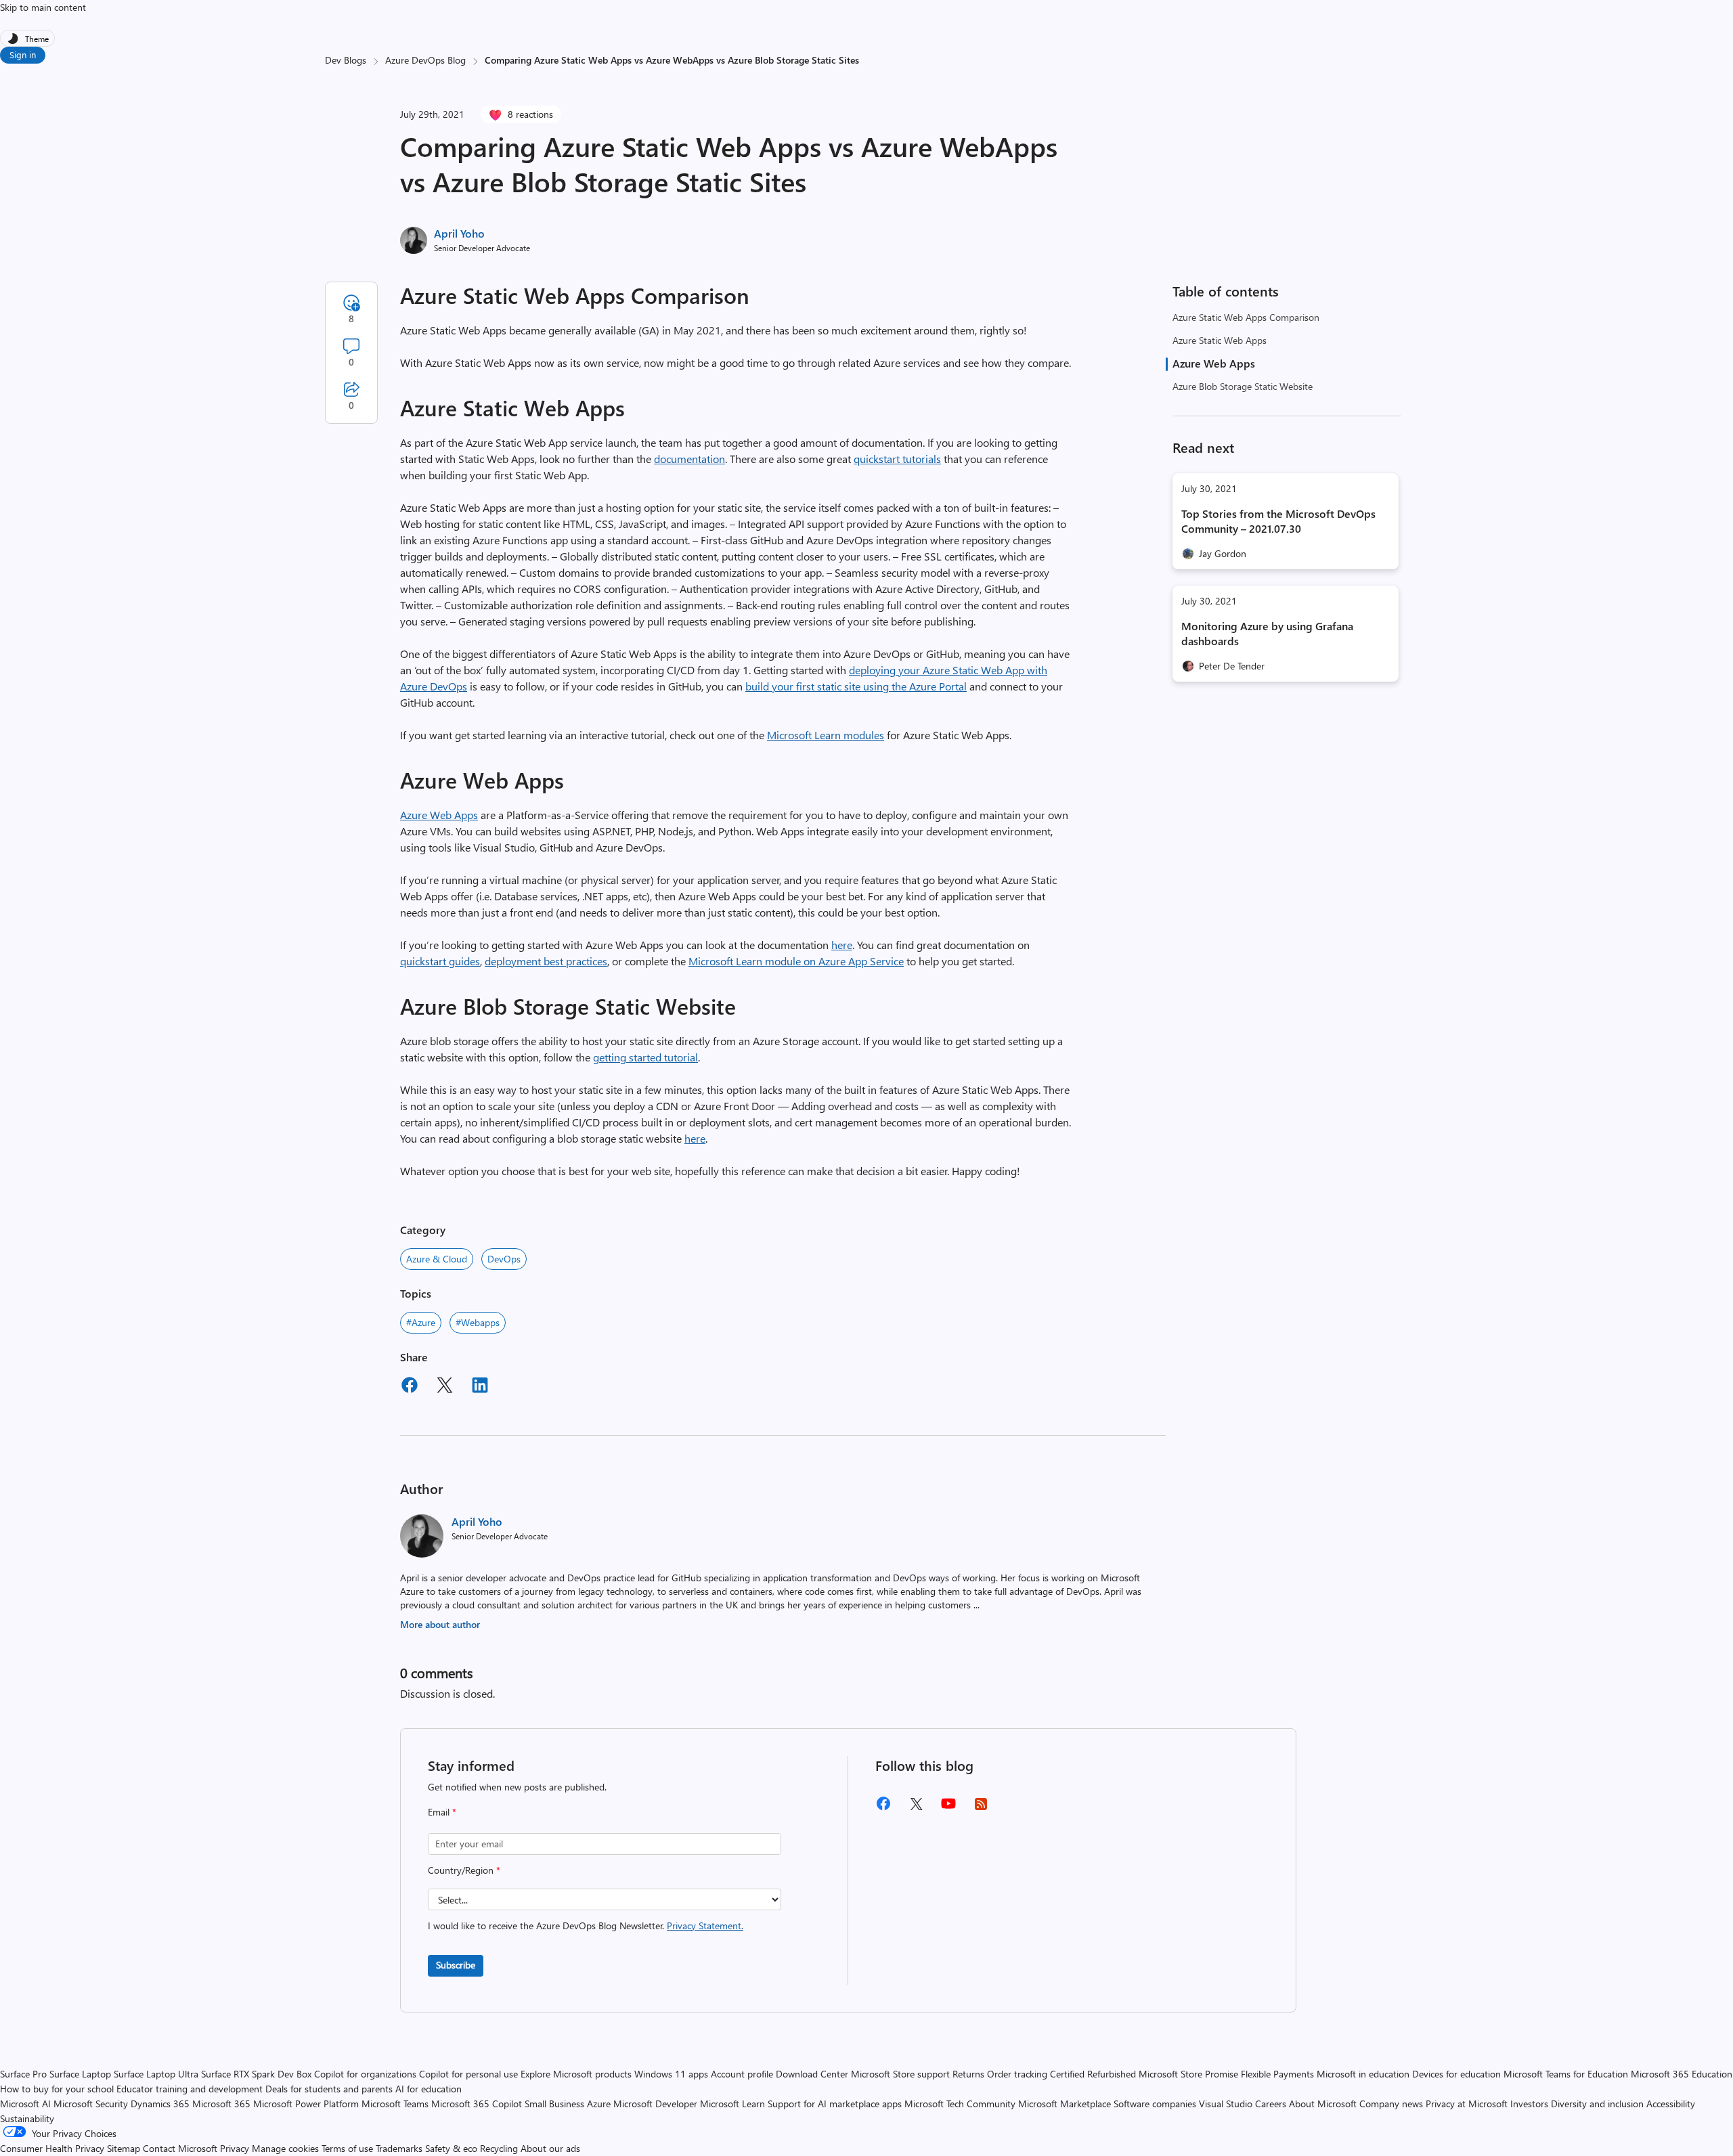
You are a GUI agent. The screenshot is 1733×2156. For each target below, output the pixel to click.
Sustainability (27, 2118)
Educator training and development (190, 2089)
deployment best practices (546, 961)
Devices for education (1456, 2074)
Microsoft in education (1363, 2074)
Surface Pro (23, 2074)
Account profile (742, 2074)
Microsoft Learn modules (826, 735)
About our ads (550, 2148)
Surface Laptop (80, 2074)
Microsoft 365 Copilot (477, 2104)
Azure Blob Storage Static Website (1243, 386)
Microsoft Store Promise (1188, 2074)
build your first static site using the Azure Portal (856, 686)
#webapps (478, 1322)
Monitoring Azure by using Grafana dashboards (1267, 633)
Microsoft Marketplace (1065, 2104)
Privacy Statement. (705, 1926)
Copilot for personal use (468, 2074)
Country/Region (464, 1870)
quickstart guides (440, 961)
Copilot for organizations (365, 2074)
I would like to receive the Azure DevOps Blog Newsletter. (586, 1926)
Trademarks (399, 2148)
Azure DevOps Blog (425, 60)
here (842, 945)
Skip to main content (43, 7)
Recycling (499, 2148)
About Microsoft (1323, 2104)
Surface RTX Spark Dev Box (256, 2074)
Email (442, 1812)
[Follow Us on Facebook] (883, 1808)
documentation (689, 459)
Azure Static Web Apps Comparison (1246, 317)
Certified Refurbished (1093, 2074)
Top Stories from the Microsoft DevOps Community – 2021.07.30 (1278, 521)
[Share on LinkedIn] (480, 1387)
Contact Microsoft (180, 2148)
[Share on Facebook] (410, 1387)
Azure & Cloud (437, 1259)
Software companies (1155, 2104)
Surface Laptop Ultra (156, 2074)
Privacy (236, 2148)
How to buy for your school (57, 2089)
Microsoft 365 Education (1682, 2074)
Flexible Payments (1277, 2074)
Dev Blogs (346, 60)
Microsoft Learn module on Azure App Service (796, 961)
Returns (968, 2074)
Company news (1391, 2104)
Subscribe (456, 1965)
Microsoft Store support (900, 2074)
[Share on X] (445, 1387)
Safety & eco (451, 2148)
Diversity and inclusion (1597, 2104)
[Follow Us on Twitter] (916, 1808)
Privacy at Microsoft (1467, 2104)
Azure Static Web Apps (1220, 340)
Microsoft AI (25, 2104)
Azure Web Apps (1214, 363)
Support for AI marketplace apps (835, 2104)
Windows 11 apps (671, 2074)
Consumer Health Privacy (52, 2148)
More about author (440, 1624)
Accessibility (1671, 2104)
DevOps (504, 1259)
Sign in (23, 54)
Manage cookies (285, 2148)
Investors (1529, 2104)
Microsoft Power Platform (306, 2104)
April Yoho (459, 233)
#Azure (421, 1322)
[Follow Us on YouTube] (948, 1808)
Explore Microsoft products (576, 2074)
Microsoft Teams (395, 2104)
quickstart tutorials (897, 459)
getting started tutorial (645, 1057)
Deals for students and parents (329, 2089)
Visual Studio (1226, 2104)
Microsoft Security (91, 2104)
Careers (1271, 2104)
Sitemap (124, 2148)
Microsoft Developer (655, 2104)
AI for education (429, 2089)
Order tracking (1017, 2074)
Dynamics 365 (160, 2104)
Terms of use (347, 2148)
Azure (599, 2104)
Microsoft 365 (221, 2104)
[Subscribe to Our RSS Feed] (981, 1808)
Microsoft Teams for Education (1566, 2074)
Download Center (812, 2074)
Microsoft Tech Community (960, 2104)
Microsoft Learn (732, 2104)
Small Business (554, 2104)
